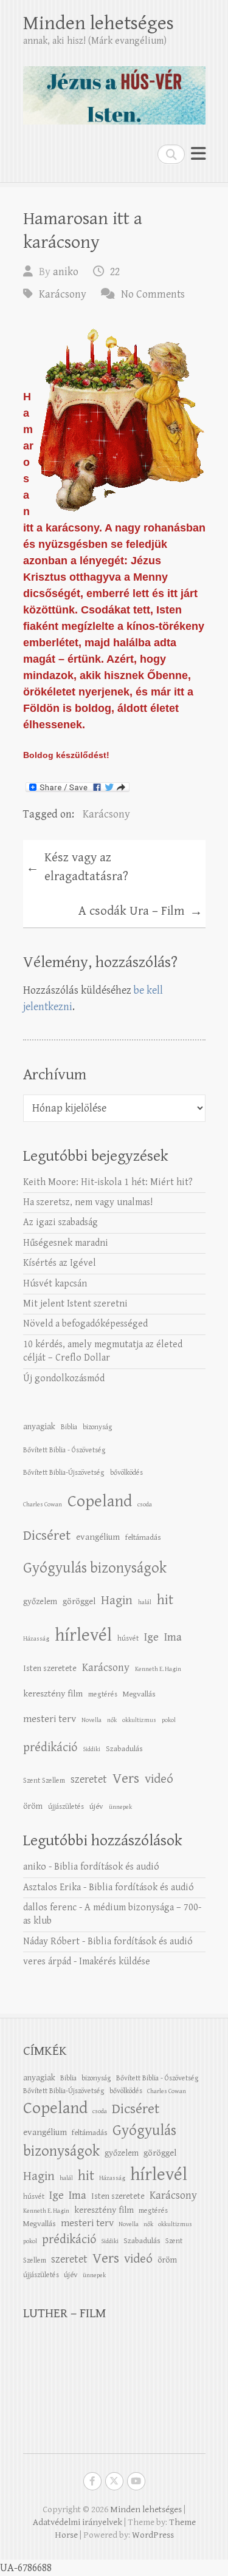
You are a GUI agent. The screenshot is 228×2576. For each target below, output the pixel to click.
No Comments (153, 294)
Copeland (100, 1502)
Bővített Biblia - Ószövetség (64, 1450)
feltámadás (143, 1537)
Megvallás (139, 1694)
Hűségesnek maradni (66, 1243)
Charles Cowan (43, 1505)
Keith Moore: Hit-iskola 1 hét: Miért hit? (108, 1182)
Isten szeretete (50, 1668)
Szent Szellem (44, 1780)
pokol (169, 1720)
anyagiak (39, 1426)
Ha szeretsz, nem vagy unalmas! (88, 1202)
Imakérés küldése (115, 1962)
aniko (66, 272)
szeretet (89, 1779)
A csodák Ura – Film (140, 912)
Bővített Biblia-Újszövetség (64, 1472)
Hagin (117, 1601)
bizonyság (98, 1427)
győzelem (40, 1601)
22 (115, 272)
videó (159, 1779)
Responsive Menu (198, 154)
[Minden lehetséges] (114, 90)
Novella (92, 1720)
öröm (33, 1806)
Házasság (36, 1639)
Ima (173, 1637)
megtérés (103, 1694)
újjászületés (66, 1806)
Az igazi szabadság (60, 1222)
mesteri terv (50, 1719)
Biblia (69, 1427)
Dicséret (47, 1536)
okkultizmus (139, 1720)
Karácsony (63, 294)
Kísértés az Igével (60, 1263)
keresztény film (53, 1694)
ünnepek (120, 1807)
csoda (145, 1505)
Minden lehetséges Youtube (136, 2481)
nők (112, 1720)
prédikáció (50, 1748)
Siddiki (92, 1749)
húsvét (128, 1638)
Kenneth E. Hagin (158, 1669)
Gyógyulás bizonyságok (95, 1568)
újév (96, 1806)
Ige (151, 1637)
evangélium (98, 1537)
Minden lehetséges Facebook (92, 2481)
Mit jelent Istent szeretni (75, 1304)
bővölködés (126, 1472)
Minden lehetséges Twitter (114, 2481)
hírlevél (83, 1635)
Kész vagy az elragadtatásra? (77, 867)
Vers (126, 1778)
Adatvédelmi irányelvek (78, 2522)
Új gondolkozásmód (64, 1379)
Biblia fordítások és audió (107, 1867)
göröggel (79, 1601)
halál (145, 1602)
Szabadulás (124, 1749)
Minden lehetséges (98, 23)
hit (165, 1600)
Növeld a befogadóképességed (85, 1324)
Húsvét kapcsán (55, 1284)
